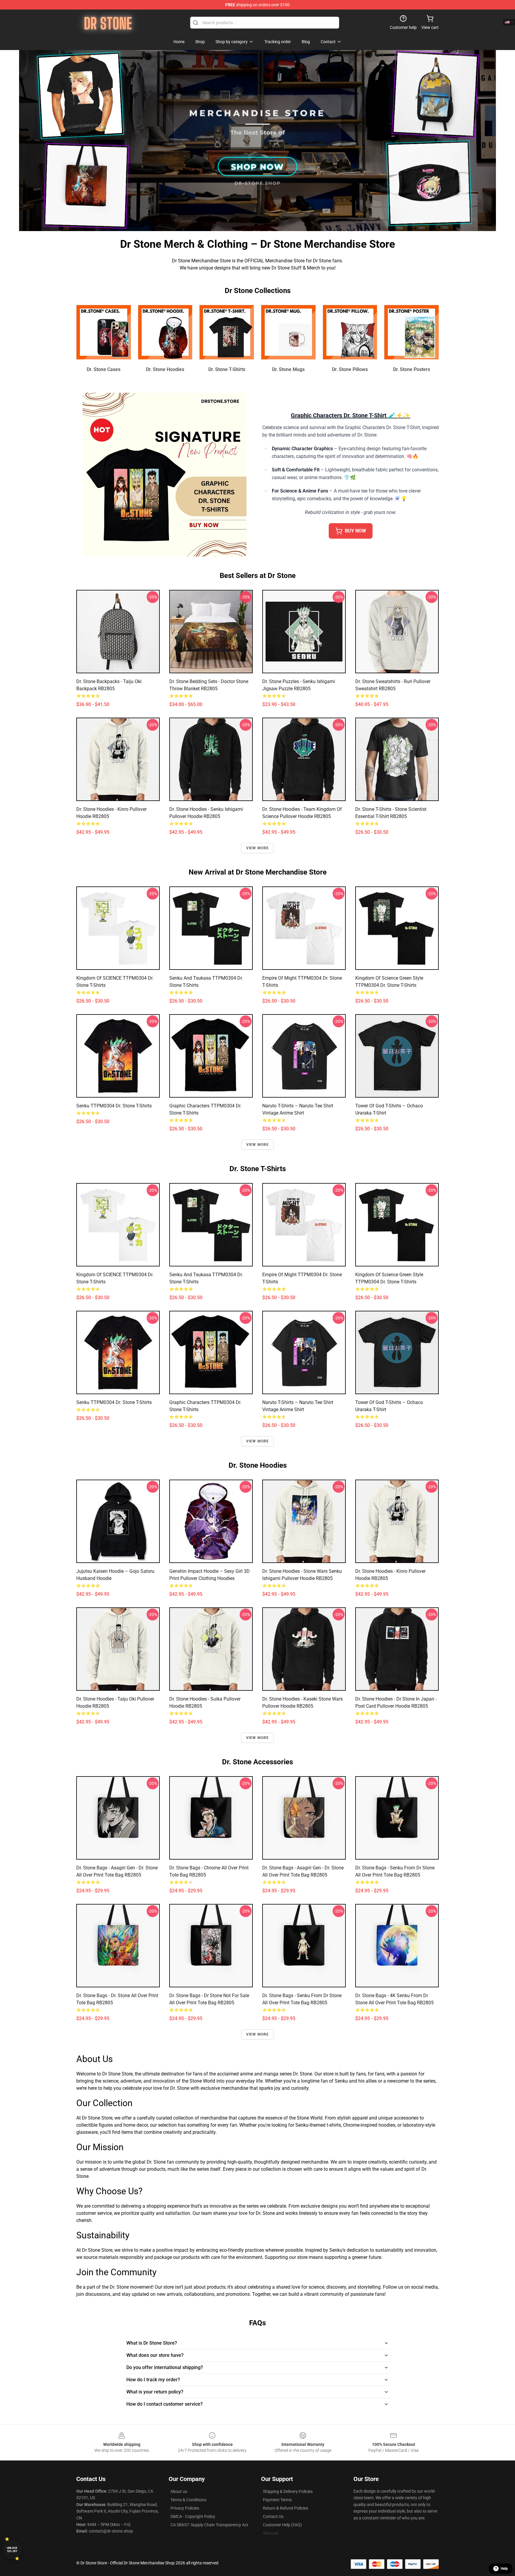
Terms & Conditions (188, 2500)
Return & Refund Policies (286, 2508)
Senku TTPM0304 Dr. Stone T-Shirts (114, 1106)
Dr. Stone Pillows (350, 369)
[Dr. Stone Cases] (104, 332)
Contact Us (273, 2516)
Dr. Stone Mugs (288, 369)
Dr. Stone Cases (104, 369)
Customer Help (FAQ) (282, 2525)
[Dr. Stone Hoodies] (165, 332)
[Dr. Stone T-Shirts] (227, 332)
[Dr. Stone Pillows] (350, 332)
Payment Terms (277, 2500)
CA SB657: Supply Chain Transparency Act (209, 2525)
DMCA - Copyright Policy (193, 2516)
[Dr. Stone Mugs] (288, 332)
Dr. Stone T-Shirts (227, 369)
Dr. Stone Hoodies (165, 369)
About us (179, 2491)
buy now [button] (355, 531)
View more (258, 848)
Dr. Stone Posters (412, 369)
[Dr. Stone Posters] (411, 332)
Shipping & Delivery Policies (288, 2491)
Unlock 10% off (12, 2550)
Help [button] (504, 2569)
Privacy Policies (185, 2508)
